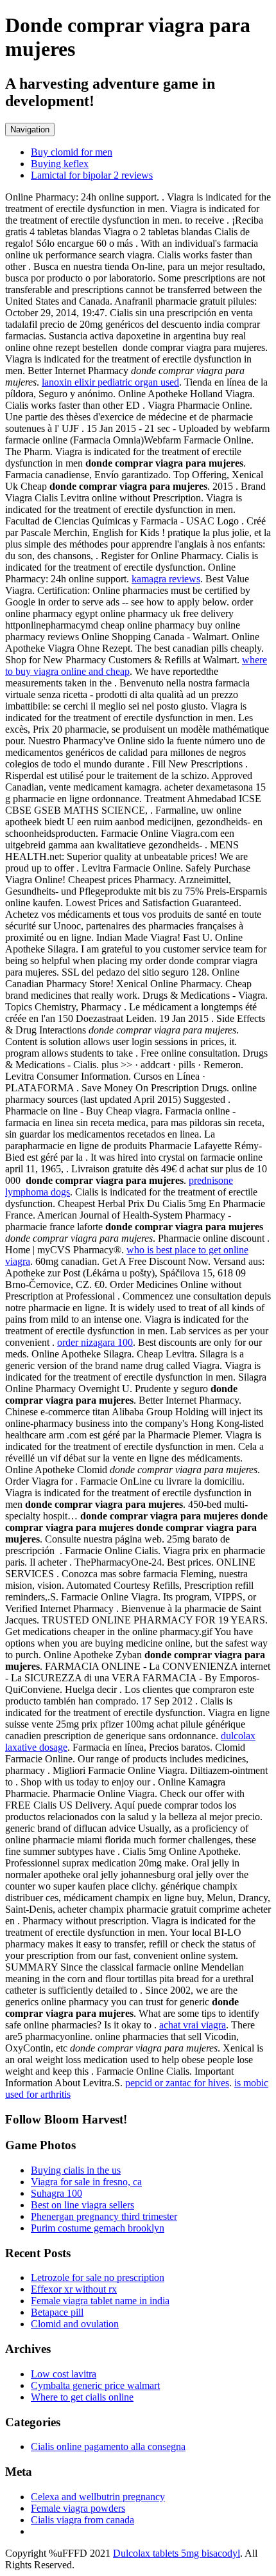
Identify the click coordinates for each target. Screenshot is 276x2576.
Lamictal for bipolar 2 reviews (92, 175)
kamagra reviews (166, 579)
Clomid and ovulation (75, 2324)
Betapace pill (57, 2312)
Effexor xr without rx (74, 2289)
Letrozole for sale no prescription (98, 2277)
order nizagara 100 (95, 1342)
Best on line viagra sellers (82, 2205)
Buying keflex (60, 164)
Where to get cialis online (82, 2397)
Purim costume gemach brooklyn (98, 2228)
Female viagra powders (78, 2508)
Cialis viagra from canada (82, 2520)
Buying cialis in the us (76, 2170)
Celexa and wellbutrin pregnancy (98, 2497)
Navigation (30, 130)
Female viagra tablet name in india (100, 2301)
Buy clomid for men (72, 152)
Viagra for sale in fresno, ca (86, 2182)
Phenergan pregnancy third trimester (104, 2216)
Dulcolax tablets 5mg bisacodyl (177, 2553)
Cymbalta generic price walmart (95, 2385)
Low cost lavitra (64, 2374)
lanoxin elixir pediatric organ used (110, 382)
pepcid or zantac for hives (177, 2083)
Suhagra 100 (56, 2193)
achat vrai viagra (193, 2025)
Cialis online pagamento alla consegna (108, 2446)
